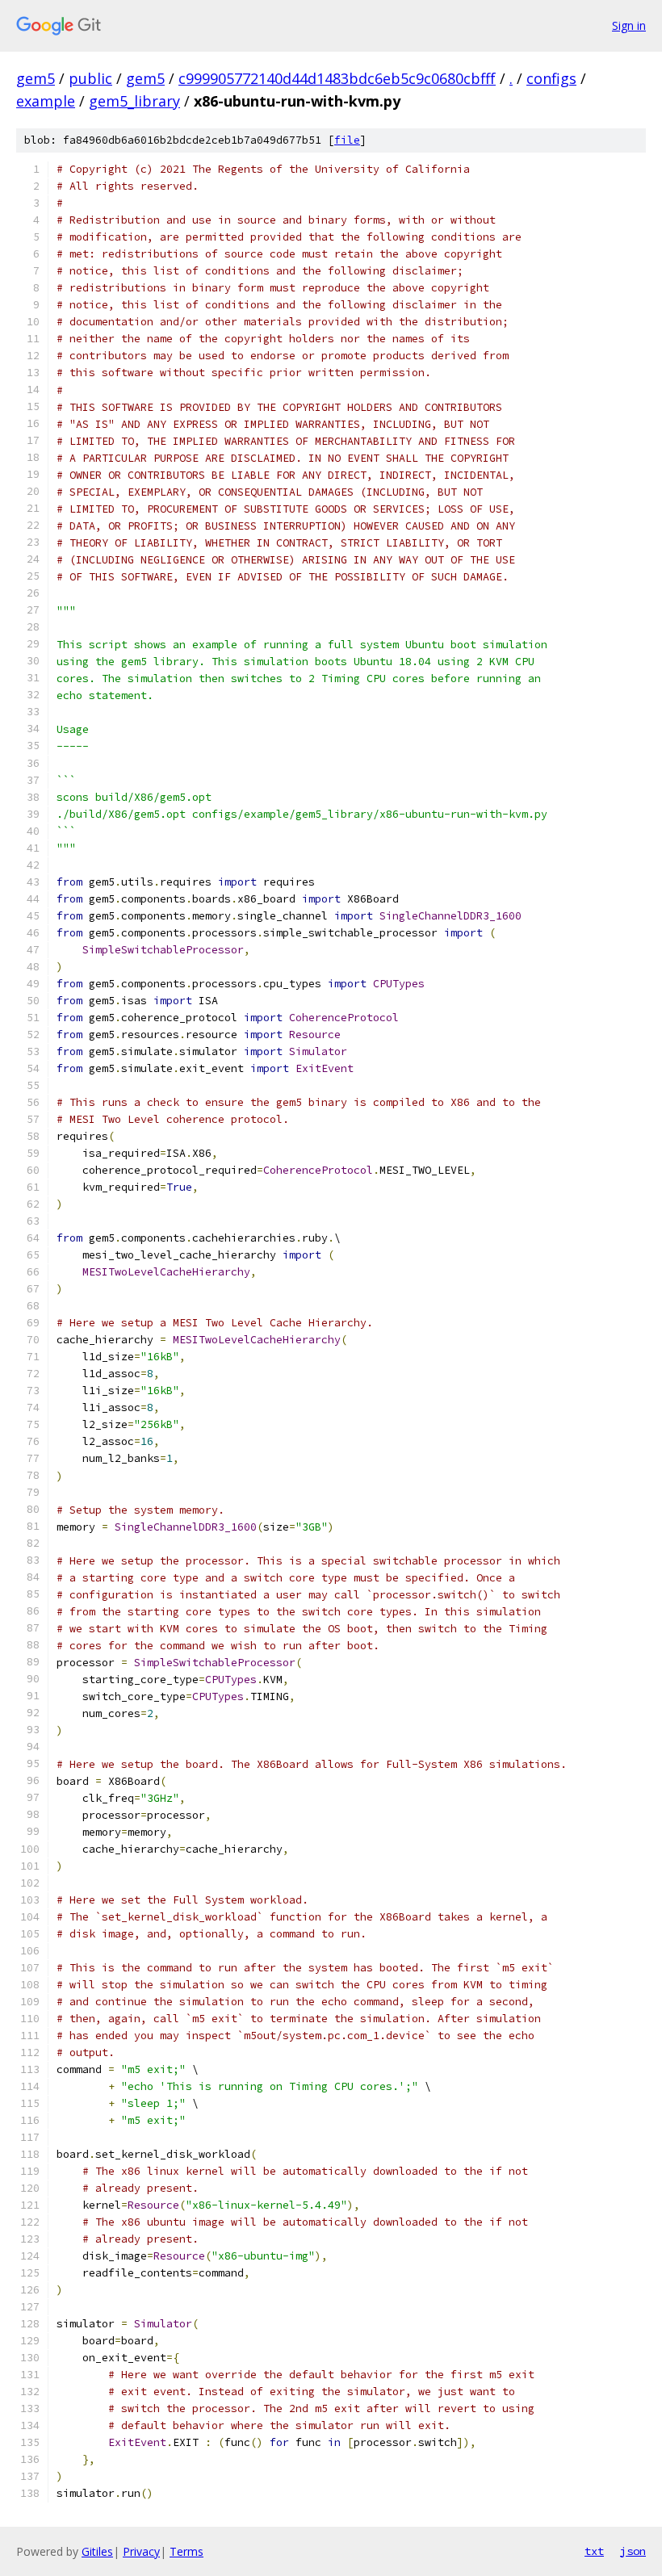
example (46, 101)
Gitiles (97, 2551)
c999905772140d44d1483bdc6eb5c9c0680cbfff (337, 78)
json (633, 2551)
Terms (186, 2551)
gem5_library (134, 101)
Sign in (629, 25)
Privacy (141, 2551)
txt (594, 2551)
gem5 (36, 78)
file (347, 140)
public (90, 78)
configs (551, 78)
